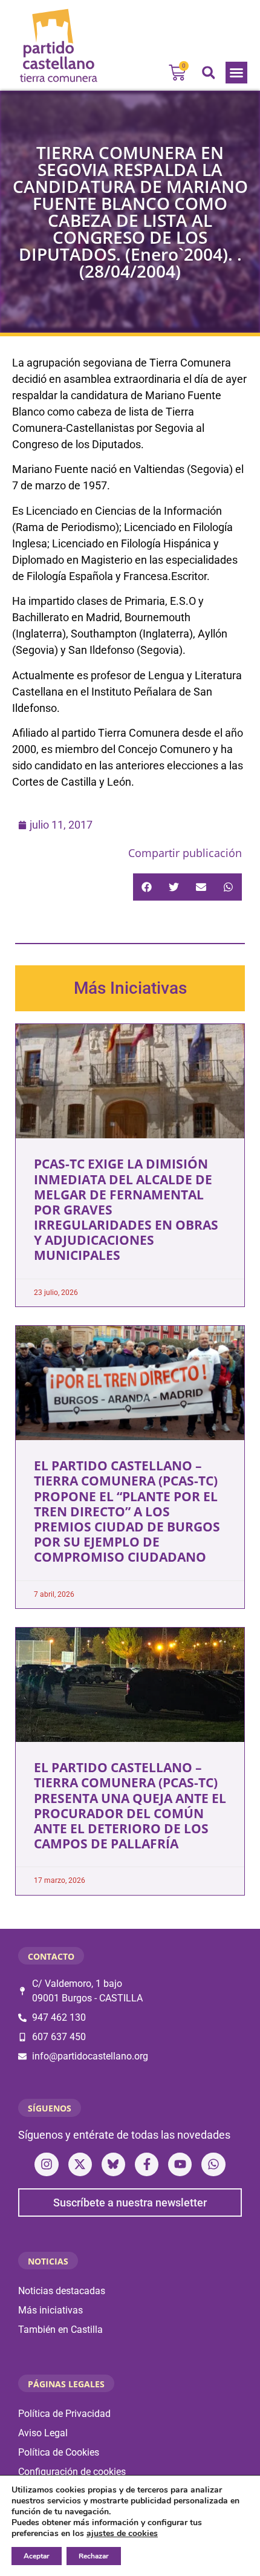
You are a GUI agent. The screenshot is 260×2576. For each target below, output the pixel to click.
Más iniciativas (50, 2310)
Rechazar (94, 2556)
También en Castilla (60, 2330)
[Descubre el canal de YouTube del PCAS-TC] (180, 2164)
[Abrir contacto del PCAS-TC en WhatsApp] (213, 2164)
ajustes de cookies (122, 2534)
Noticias (48, 2261)
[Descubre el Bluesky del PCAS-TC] (113, 2164)
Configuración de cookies (72, 2472)
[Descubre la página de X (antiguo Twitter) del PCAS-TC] (80, 2164)
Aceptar (37, 2556)
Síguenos (50, 2108)
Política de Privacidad (64, 2414)
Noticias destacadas (62, 2291)
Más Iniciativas (130, 988)
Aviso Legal (43, 2433)
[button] (236, 73)
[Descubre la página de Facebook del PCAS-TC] (147, 2164)
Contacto (51, 1956)
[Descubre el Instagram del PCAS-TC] (46, 2164)
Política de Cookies (59, 2452)
